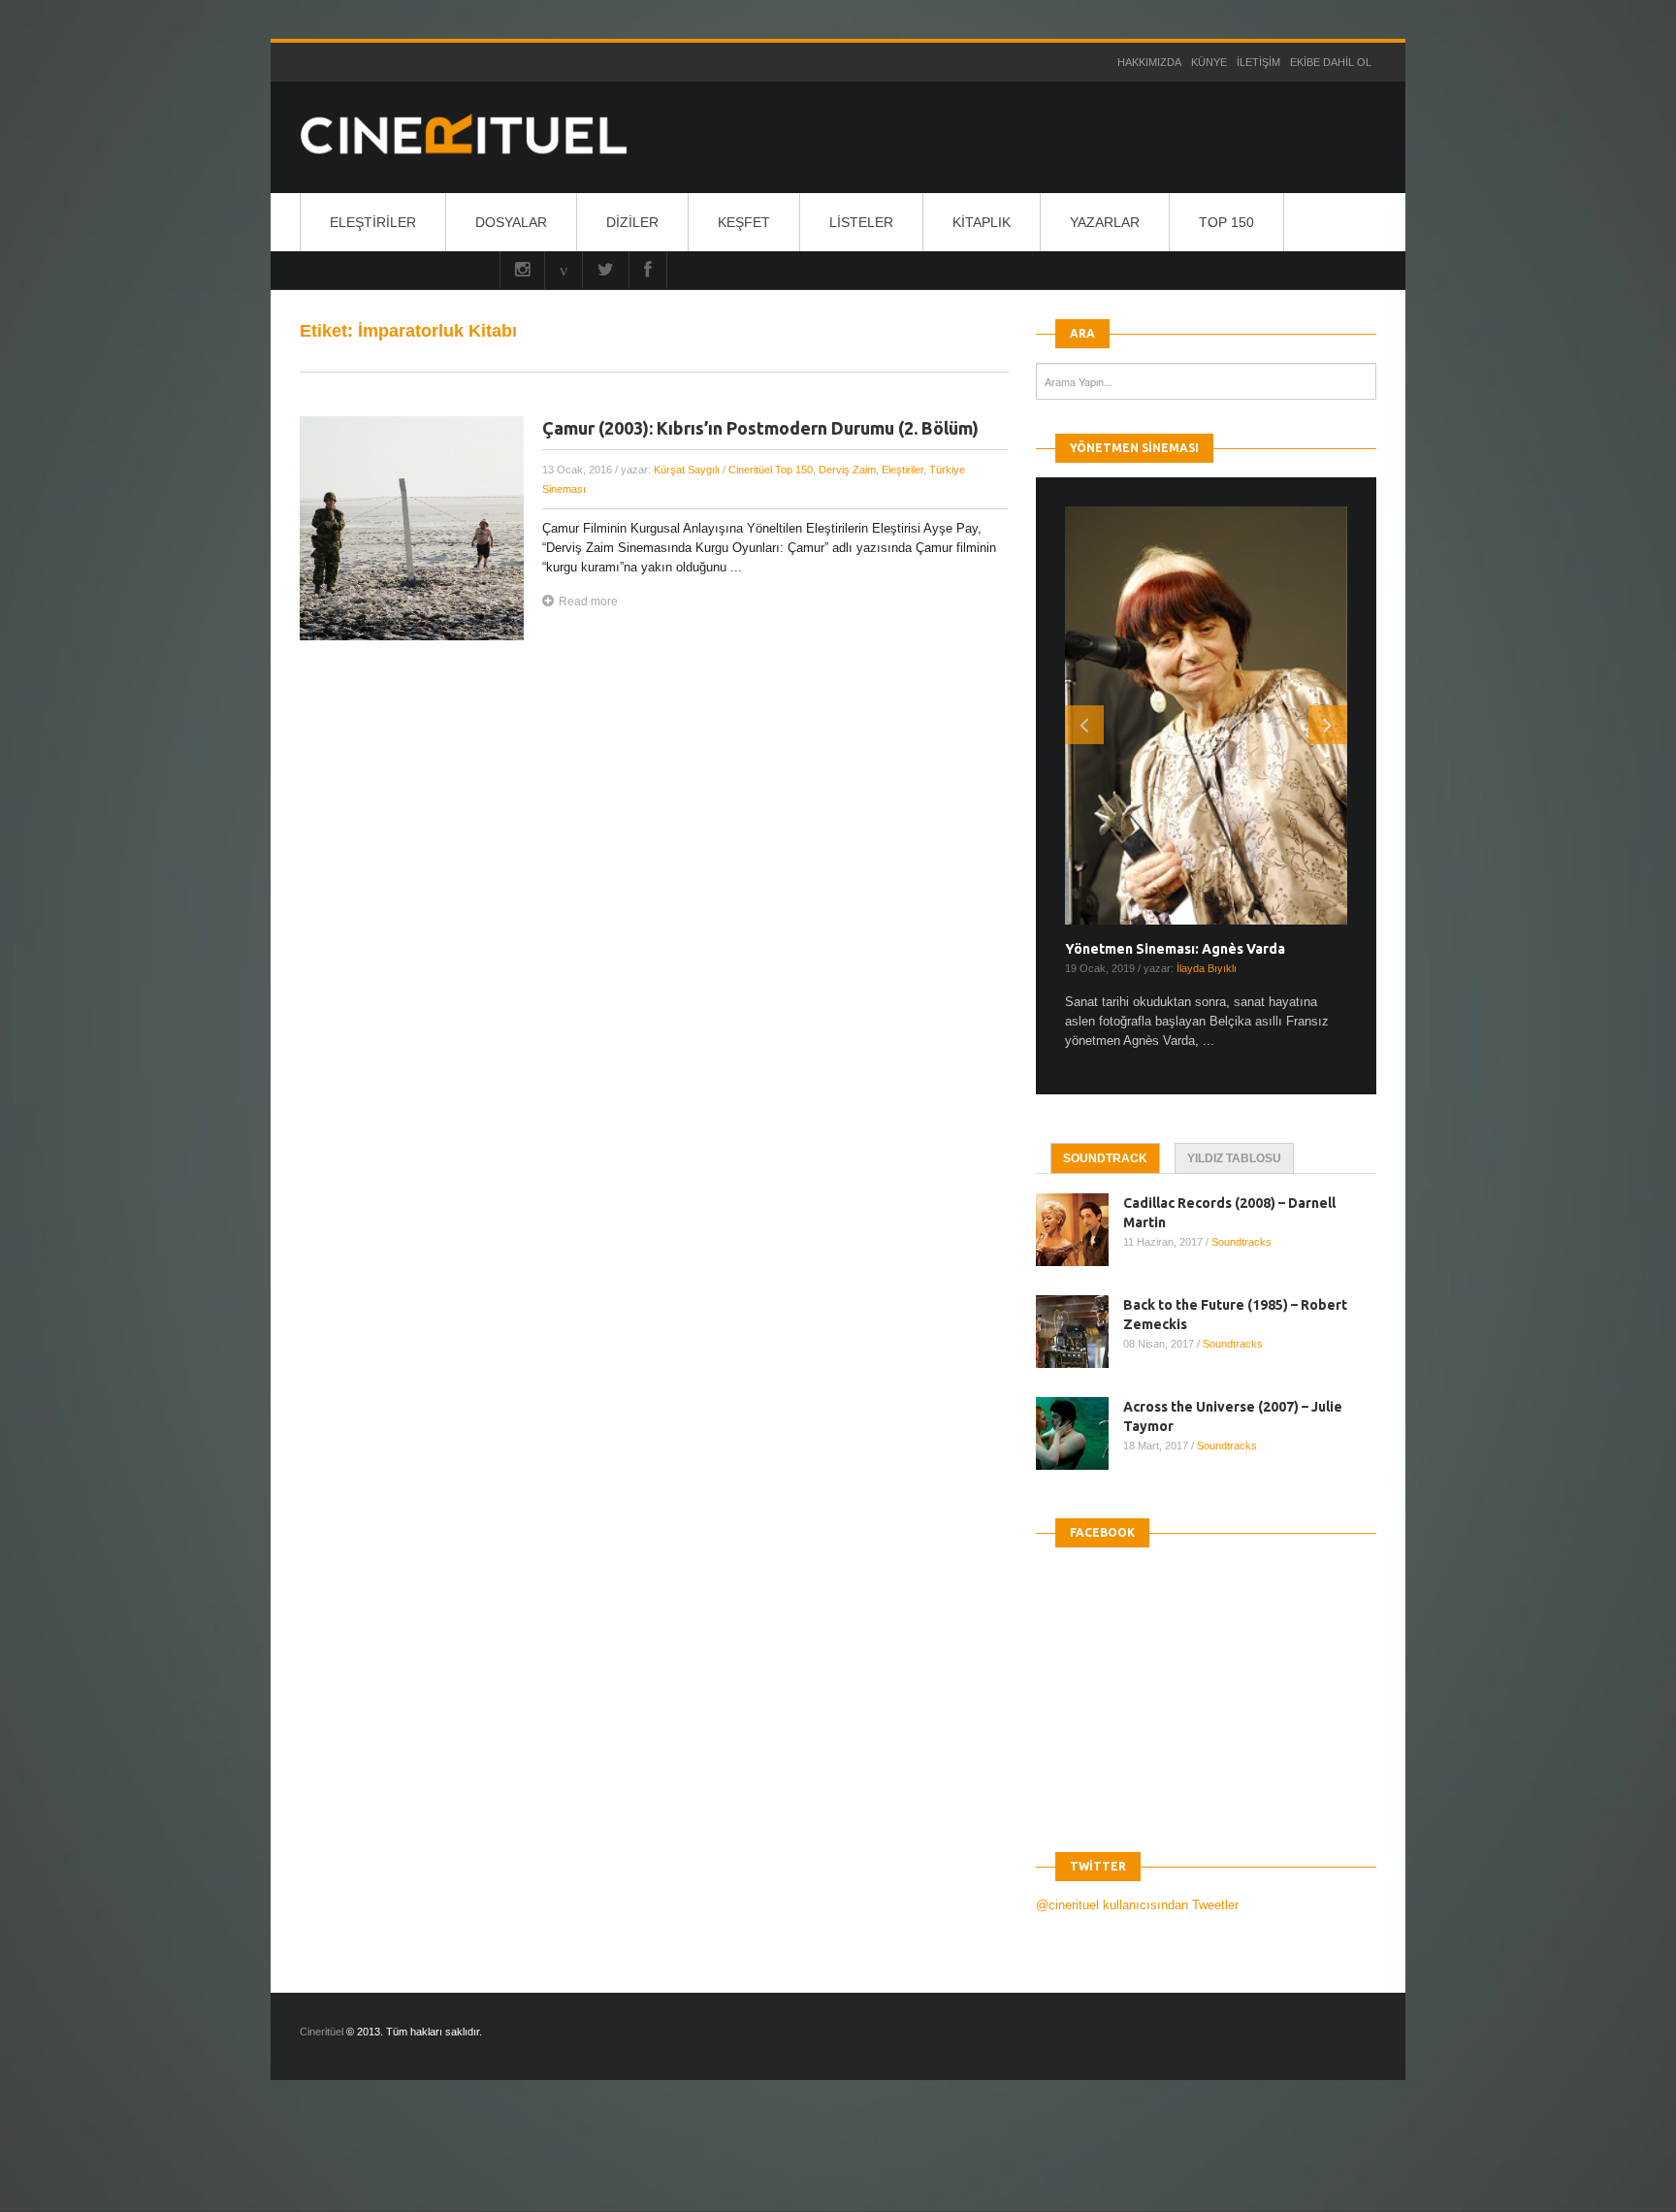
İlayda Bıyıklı (1207, 968)
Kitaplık (982, 222)
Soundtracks (1241, 1242)
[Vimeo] (564, 270)
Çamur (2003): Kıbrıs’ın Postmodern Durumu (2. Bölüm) (760, 428)
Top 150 (1226, 222)
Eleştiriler (373, 222)
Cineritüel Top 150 (771, 470)
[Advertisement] (353, 2163)
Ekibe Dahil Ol (1331, 62)
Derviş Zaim (847, 470)
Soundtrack (1105, 1158)
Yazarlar (1105, 222)
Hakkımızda (1149, 62)
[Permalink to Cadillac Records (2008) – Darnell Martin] (1080, 1230)
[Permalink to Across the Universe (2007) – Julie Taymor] (1080, 1433)
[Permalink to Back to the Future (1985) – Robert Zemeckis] (1080, 1332)
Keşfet (744, 222)
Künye (1209, 62)
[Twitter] (606, 270)
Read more (588, 602)
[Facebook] (648, 270)
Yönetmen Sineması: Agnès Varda (1175, 949)
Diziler (632, 222)
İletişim (1258, 62)
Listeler (861, 222)
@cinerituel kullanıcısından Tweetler (1137, 1905)
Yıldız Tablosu (1234, 1158)
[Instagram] (522, 270)
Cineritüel (322, 2032)
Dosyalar (511, 222)
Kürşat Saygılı (687, 470)
